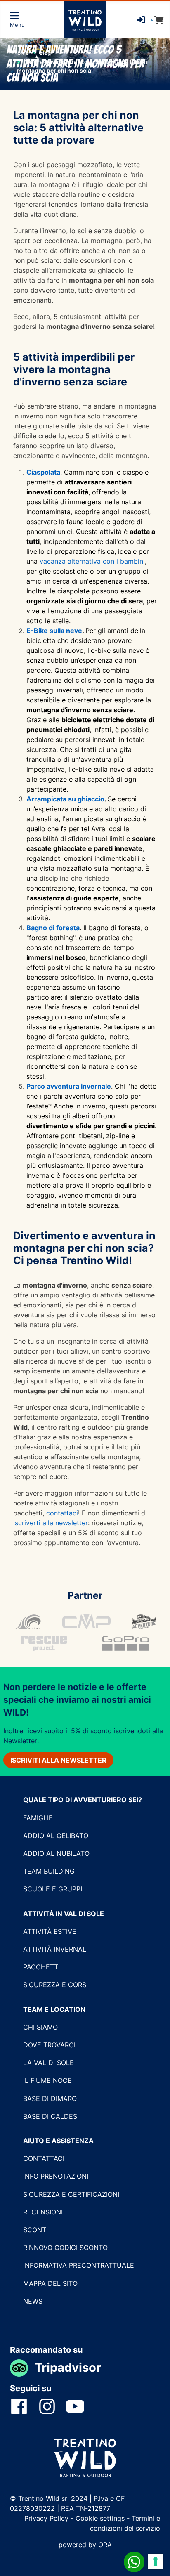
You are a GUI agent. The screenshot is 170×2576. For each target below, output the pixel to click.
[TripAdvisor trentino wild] (22, 2367)
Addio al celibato (56, 1836)
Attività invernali (55, 1949)
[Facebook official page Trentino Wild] (24, 2406)
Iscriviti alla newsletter (58, 1760)
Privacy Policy (47, 2518)
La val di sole (48, 2063)
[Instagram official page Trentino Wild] (52, 2406)
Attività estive (50, 1931)
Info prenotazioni (56, 2176)
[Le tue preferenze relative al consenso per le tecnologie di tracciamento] (156, 2562)
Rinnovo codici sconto (65, 2248)
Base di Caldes (50, 2116)
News (33, 2301)
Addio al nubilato (56, 1853)
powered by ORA (85, 2545)
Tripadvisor (68, 2367)
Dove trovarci (49, 2045)
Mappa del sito (50, 2283)
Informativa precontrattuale (79, 2265)
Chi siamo (40, 2027)
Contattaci (44, 2158)
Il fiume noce (47, 2080)
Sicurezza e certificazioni (71, 2194)
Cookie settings (100, 2518)
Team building (49, 1871)
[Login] (141, 20)
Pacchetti (41, 1967)
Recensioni (43, 2212)
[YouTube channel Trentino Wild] (80, 2406)
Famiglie (38, 1818)
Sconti (35, 2230)
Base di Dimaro (50, 2099)
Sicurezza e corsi (55, 1985)
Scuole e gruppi (53, 1889)
